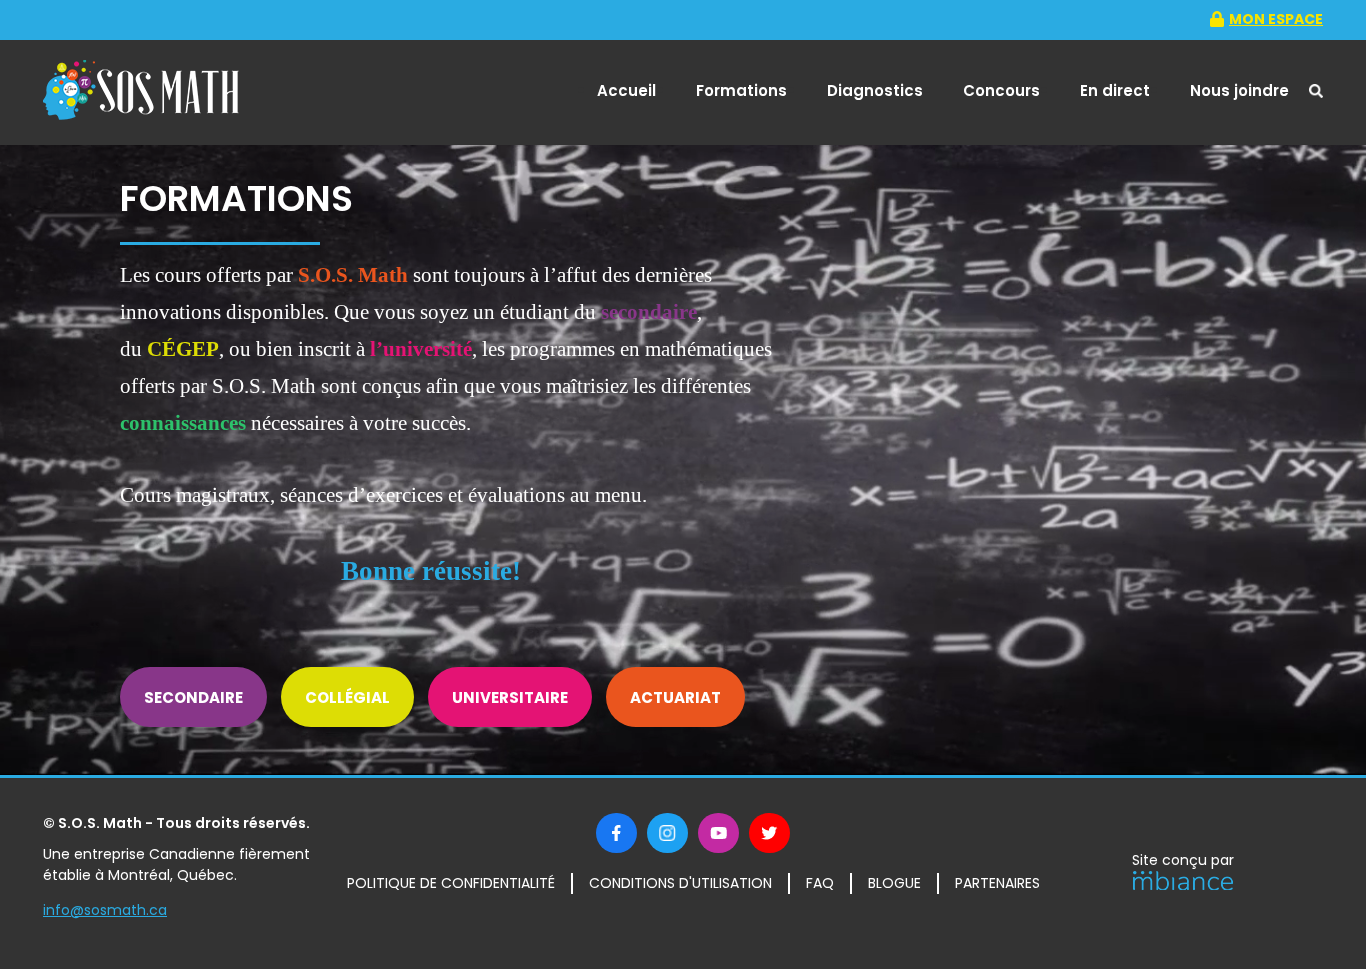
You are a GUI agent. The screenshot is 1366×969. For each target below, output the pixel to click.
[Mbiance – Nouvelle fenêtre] (1183, 884)
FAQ (820, 883)
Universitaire (510, 697)
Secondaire (193, 697)
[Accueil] (141, 93)
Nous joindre (1239, 90)
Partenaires (997, 883)
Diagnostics (875, 90)
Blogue (894, 883)
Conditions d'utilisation (680, 883)
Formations (741, 90)
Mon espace (1276, 19)
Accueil (626, 90)
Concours (1001, 90)
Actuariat (675, 697)
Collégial (347, 697)
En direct (1115, 90)
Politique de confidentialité (451, 883)
